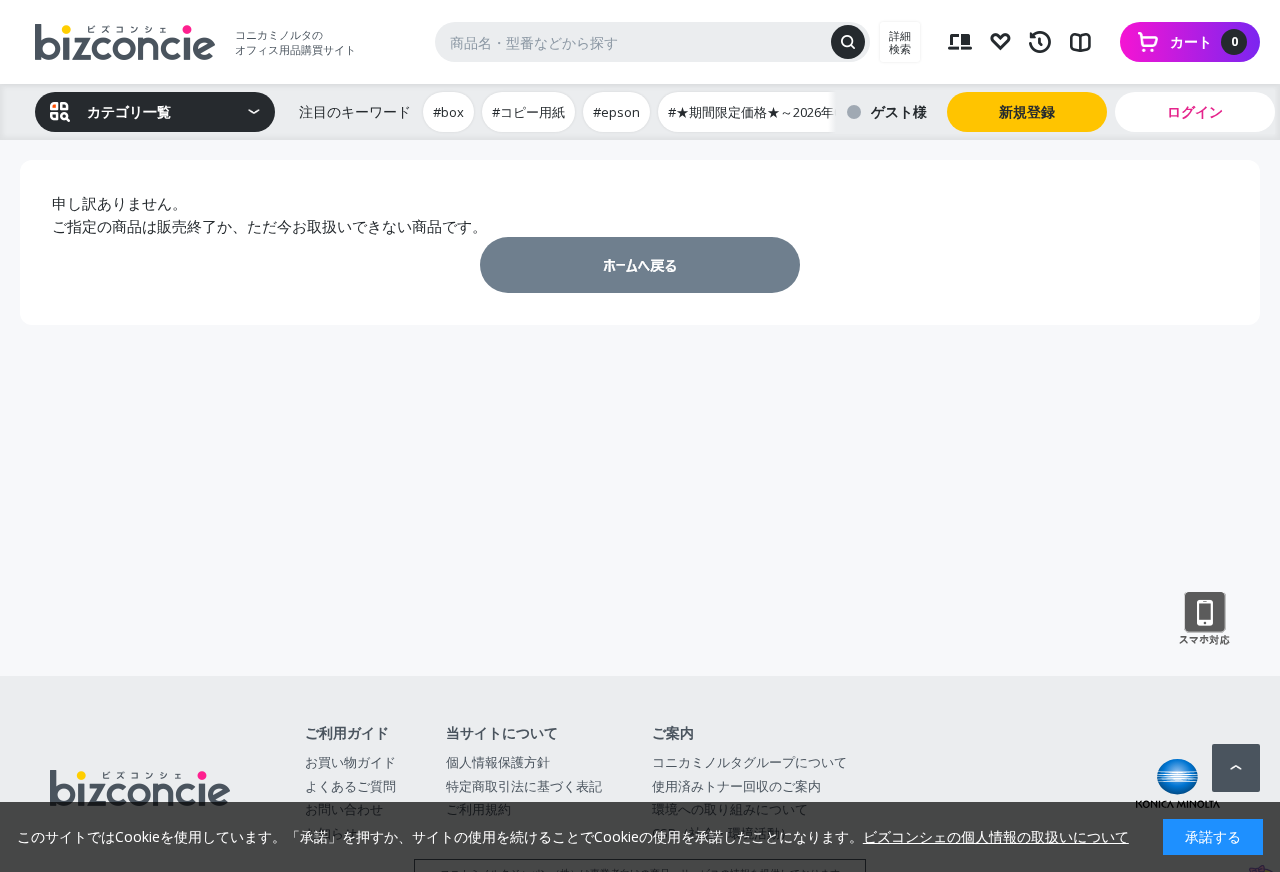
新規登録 (1027, 111)
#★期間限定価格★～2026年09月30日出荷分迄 (804, 112)
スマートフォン (1204, 619)
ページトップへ (1236, 768)
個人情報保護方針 (498, 762)
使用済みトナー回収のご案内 (736, 786)
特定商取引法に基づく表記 (524, 786)
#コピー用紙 (528, 112)
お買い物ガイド (350, 762)
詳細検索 (900, 42)
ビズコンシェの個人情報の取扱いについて (996, 836)
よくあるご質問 (350, 786)
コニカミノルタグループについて (749, 762)
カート (1204, 41)
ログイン (1195, 111)
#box (448, 112)
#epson (616, 112)
